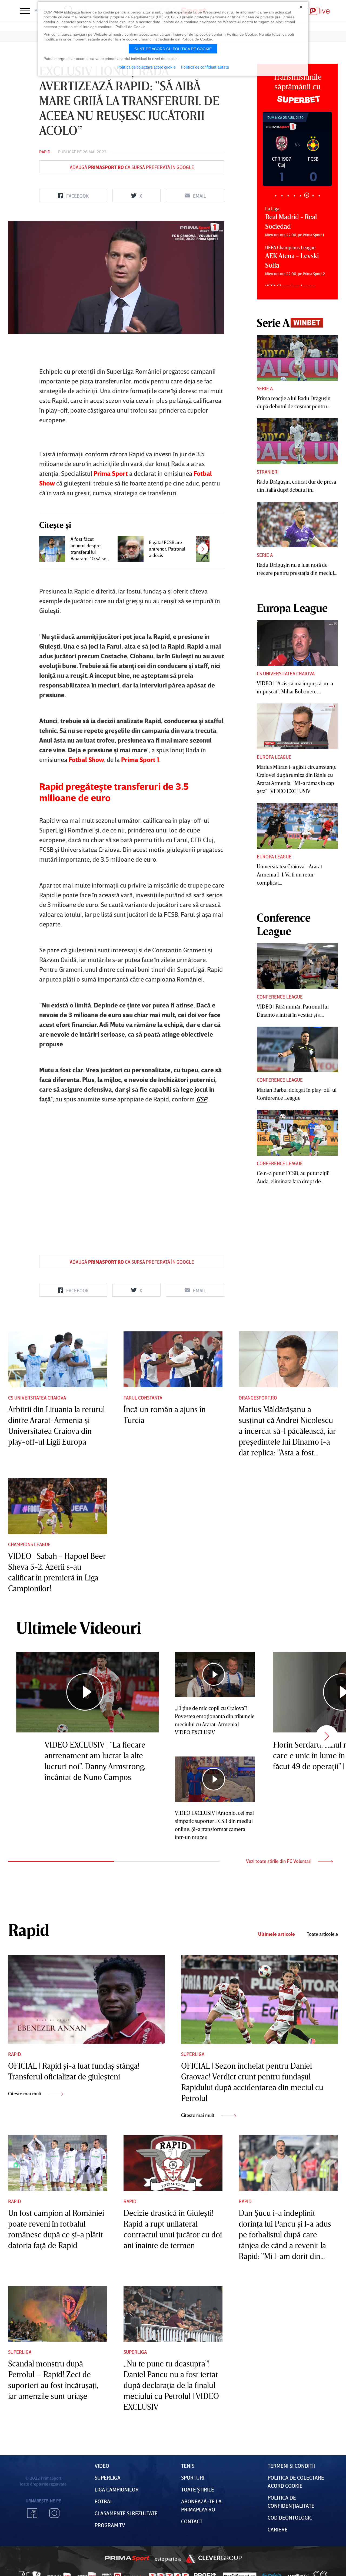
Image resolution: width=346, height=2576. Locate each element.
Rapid (45, 152)
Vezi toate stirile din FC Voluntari (279, 1861)
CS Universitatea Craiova (286, 673)
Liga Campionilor (117, 2489)
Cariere (278, 2529)
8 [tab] (319, 196)
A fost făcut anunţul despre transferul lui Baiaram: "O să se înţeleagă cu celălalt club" (88, 549)
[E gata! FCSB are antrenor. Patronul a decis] (131, 549)
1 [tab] (276, 196)
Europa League (274, 757)
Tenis (188, 2466)
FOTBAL (104, 2501)
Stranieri (268, 472)
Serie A (265, 388)
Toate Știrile (198, 2489)
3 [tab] (288, 196)
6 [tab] (307, 196)
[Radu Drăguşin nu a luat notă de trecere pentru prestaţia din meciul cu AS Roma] (297, 525)
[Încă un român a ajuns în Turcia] (173, 1359)
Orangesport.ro (258, 1398)
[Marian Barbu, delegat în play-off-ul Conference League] (297, 1050)
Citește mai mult (25, 2093)
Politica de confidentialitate (205, 67)
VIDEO (102, 2466)
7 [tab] (313, 195)
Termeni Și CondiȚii (291, 2466)
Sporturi (193, 2477)
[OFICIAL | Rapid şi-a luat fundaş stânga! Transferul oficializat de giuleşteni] (86, 2000)
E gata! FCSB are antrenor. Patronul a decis (167, 549)
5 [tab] (300, 196)
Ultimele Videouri (79, 1627)
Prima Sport (127, 2558)
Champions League (29, 1544)
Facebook (32, 2513)
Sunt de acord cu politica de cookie (173, 49)
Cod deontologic (290, 2517)
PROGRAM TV (110, 2525)
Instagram (54, 2513)
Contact (192, 2521)
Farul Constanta (143, 1398)
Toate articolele (322, 1934)
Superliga (193, 2054)
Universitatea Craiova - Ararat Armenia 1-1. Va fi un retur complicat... (290, 874)
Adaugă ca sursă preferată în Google (132, 167)
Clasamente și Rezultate (126, 2513)
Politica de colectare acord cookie (147, 67)
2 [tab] (282, 196)
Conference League (280, 997)
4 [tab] (294, 196)
